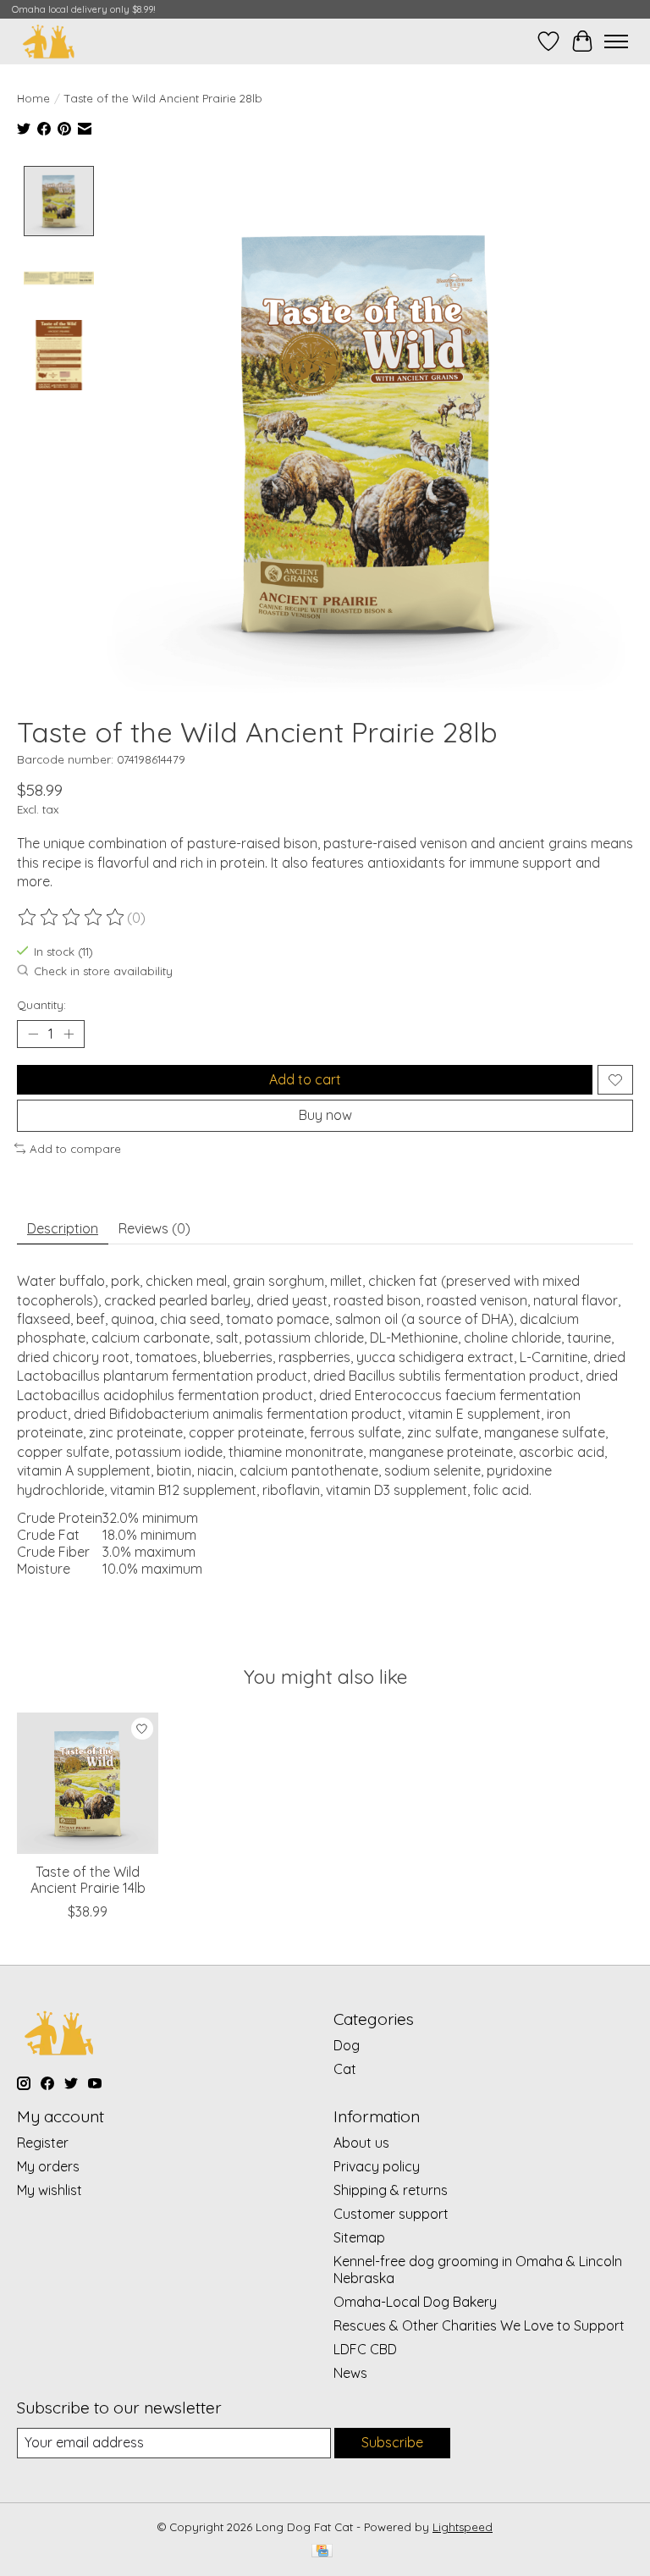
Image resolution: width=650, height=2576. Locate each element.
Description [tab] (63, 1228)
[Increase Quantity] (69, 1034)
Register (43, 2143)
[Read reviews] (72, 918)
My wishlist (50, 2190)
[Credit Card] (322, 2552)
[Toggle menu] (616, 41)
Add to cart (305, 1079)
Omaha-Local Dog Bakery (415, 2302)
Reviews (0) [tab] (154, 1228)
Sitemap (359, 2237)
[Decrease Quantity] (33, 1034)
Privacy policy (377, 2166)
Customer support (391, 2214)
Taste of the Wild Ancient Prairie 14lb (88, 1880)
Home (33, 98)
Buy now (325, 1115)
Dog (347, 2045)
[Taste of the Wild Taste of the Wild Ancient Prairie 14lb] (88, 1783)
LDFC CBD (365, 2349)
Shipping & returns (391, 2190)
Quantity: (41, 1005)
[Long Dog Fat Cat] (49, 41)
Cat (345, 2069)
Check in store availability (103, 971)
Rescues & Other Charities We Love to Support (479, 2325)
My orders (48, 2166)
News (350, 2373)
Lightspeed (463, 2527)
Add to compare (75, 1149)
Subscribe (392, 2442)
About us (361, 2143)
